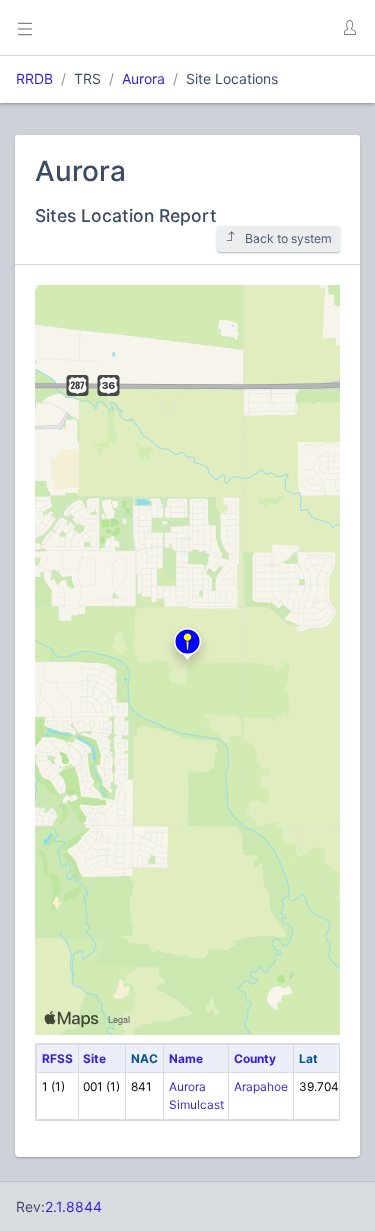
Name (186, 1058)
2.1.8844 (73, 1206)
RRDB (34, 78)
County (255, 1058)
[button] (349, 28)
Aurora (143, 78)
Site (94, 1058)
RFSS (57, 1058)
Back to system (288, 238)
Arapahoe (261, 1086)
